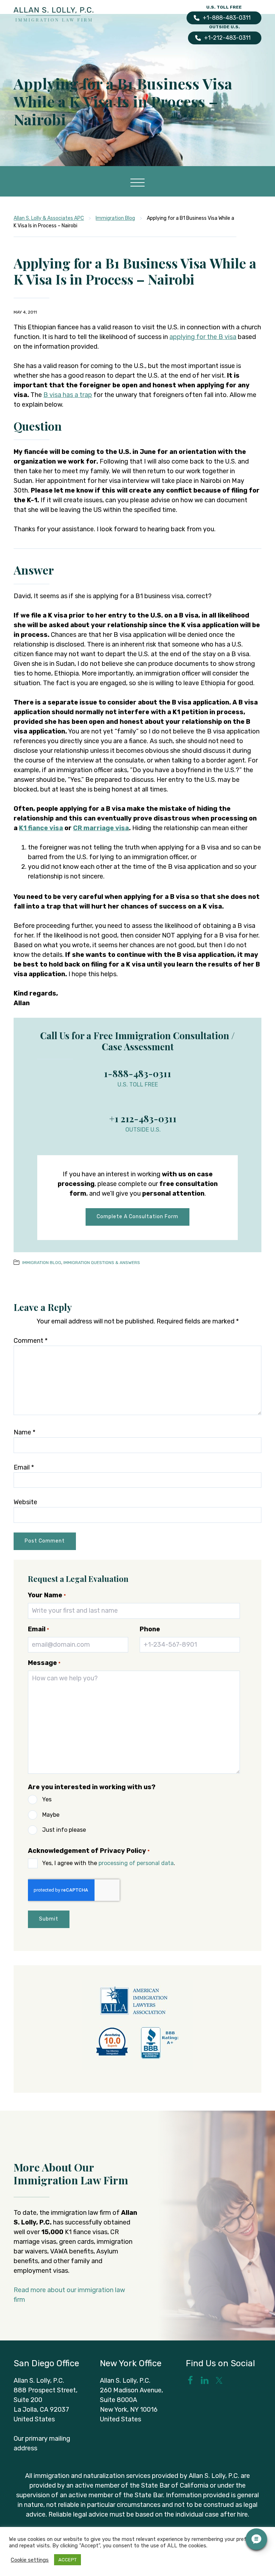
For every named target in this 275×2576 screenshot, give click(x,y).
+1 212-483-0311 (143, 1118)
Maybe (51, 1815)
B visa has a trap (68, 395)
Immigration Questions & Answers (102, 1263)
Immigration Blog (42, 1263)
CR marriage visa (101, 828)
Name (25, 1432)
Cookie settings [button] (30, 2560)
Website (25, 1502)
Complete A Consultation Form (137, 1217)
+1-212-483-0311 (227, 38)
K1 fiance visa (41, 828)
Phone (150, 1629)
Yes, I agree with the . (109, 1863)
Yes (47, 1799)
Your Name (47, 1595)
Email (24, 1467)
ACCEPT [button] (67, 2560)
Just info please (64, 1830)
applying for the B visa (203, 337)
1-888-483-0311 (137, 1073)
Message (44, 1663)
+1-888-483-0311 (227, 18)
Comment (31, 1341)
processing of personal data (136, 1863)
